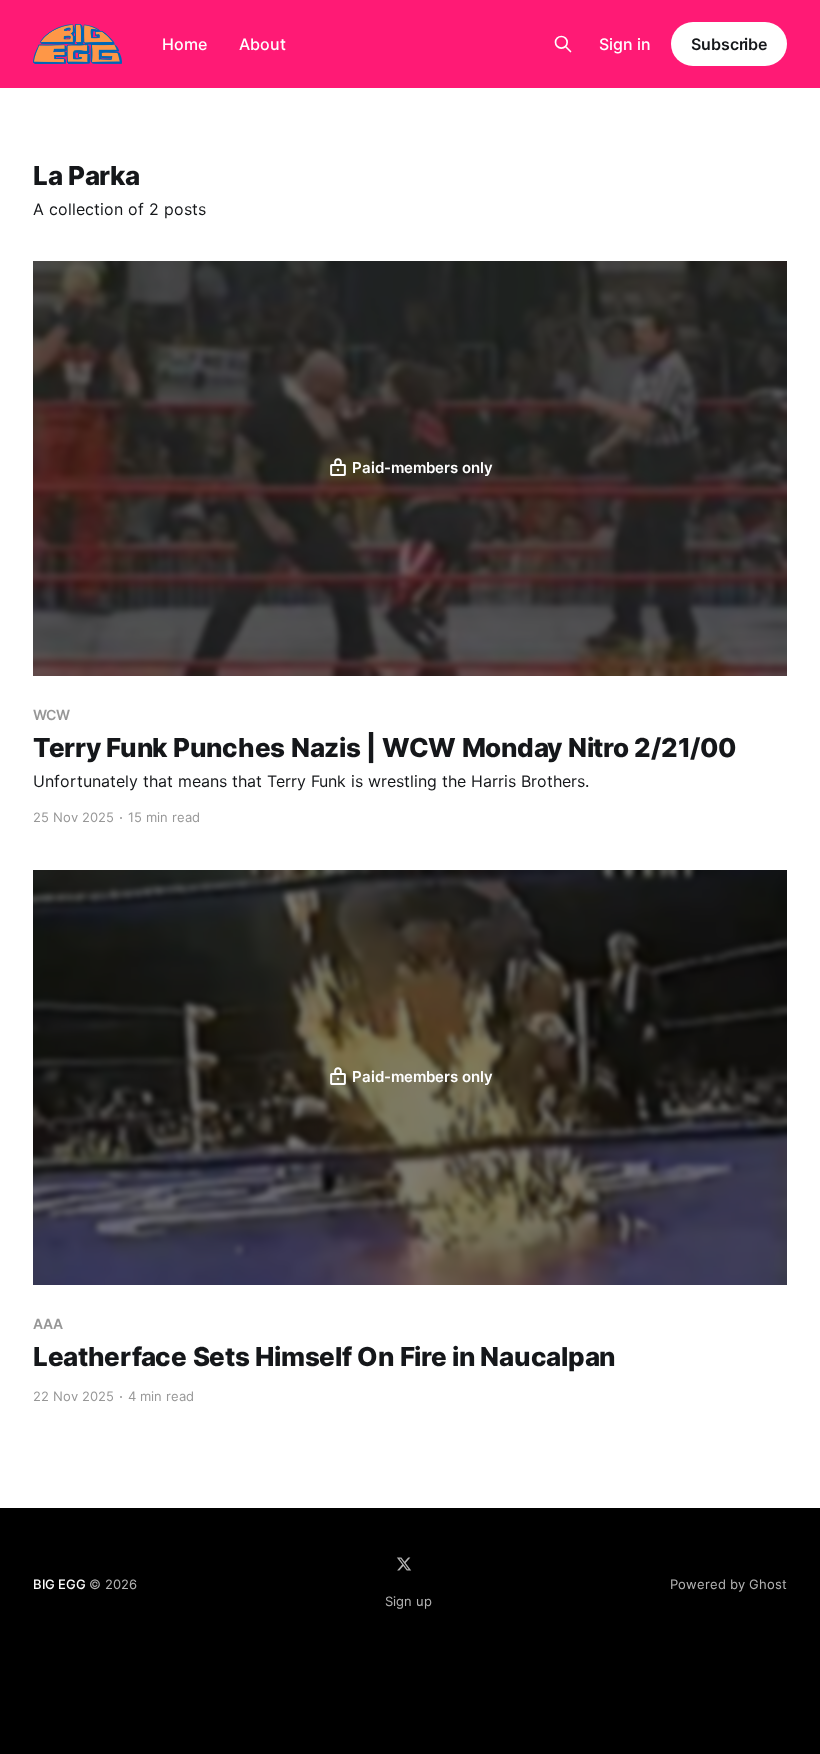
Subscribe (729, 44)
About (262, 44)
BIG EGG (59, 1584)
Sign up (408, 1601)
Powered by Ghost (728, 1584)
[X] (404, 1564)
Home (184, 44)
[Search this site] (563, 44)
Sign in (625, 44)
